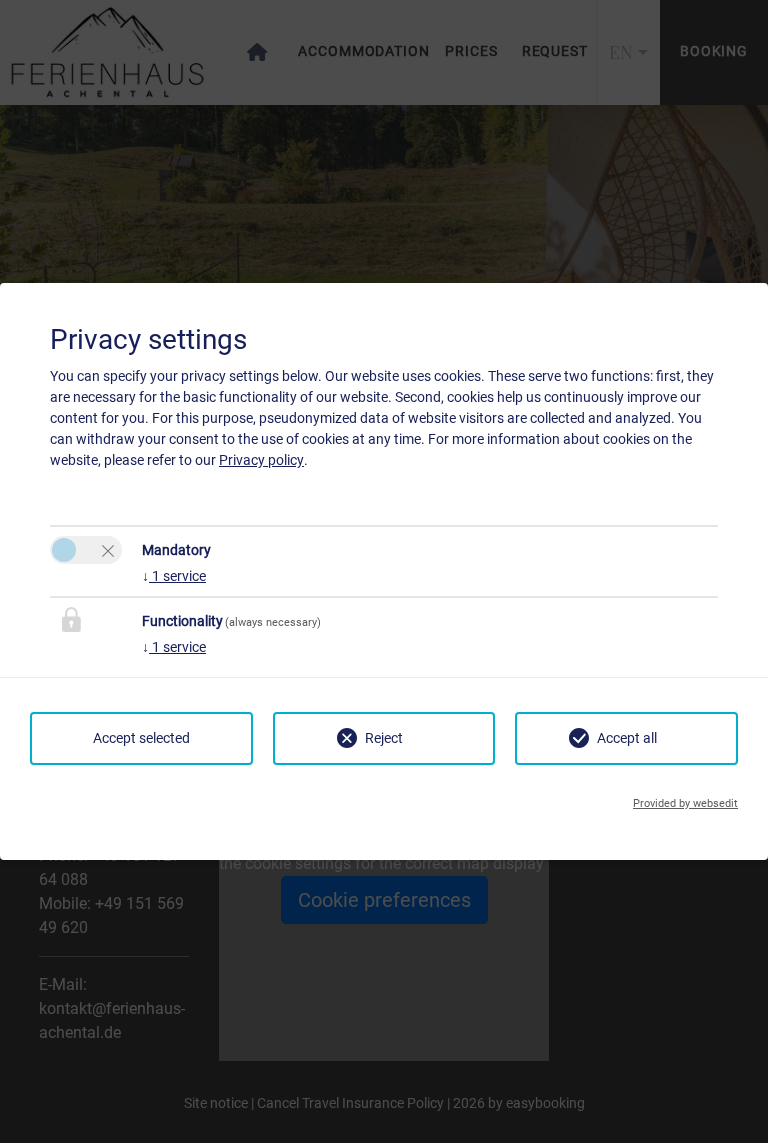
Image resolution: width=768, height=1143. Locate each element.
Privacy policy (261, 460)
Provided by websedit (685, 803)
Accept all (627, 738)
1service (174, 576)
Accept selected (141, 738)
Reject (384, 738)
